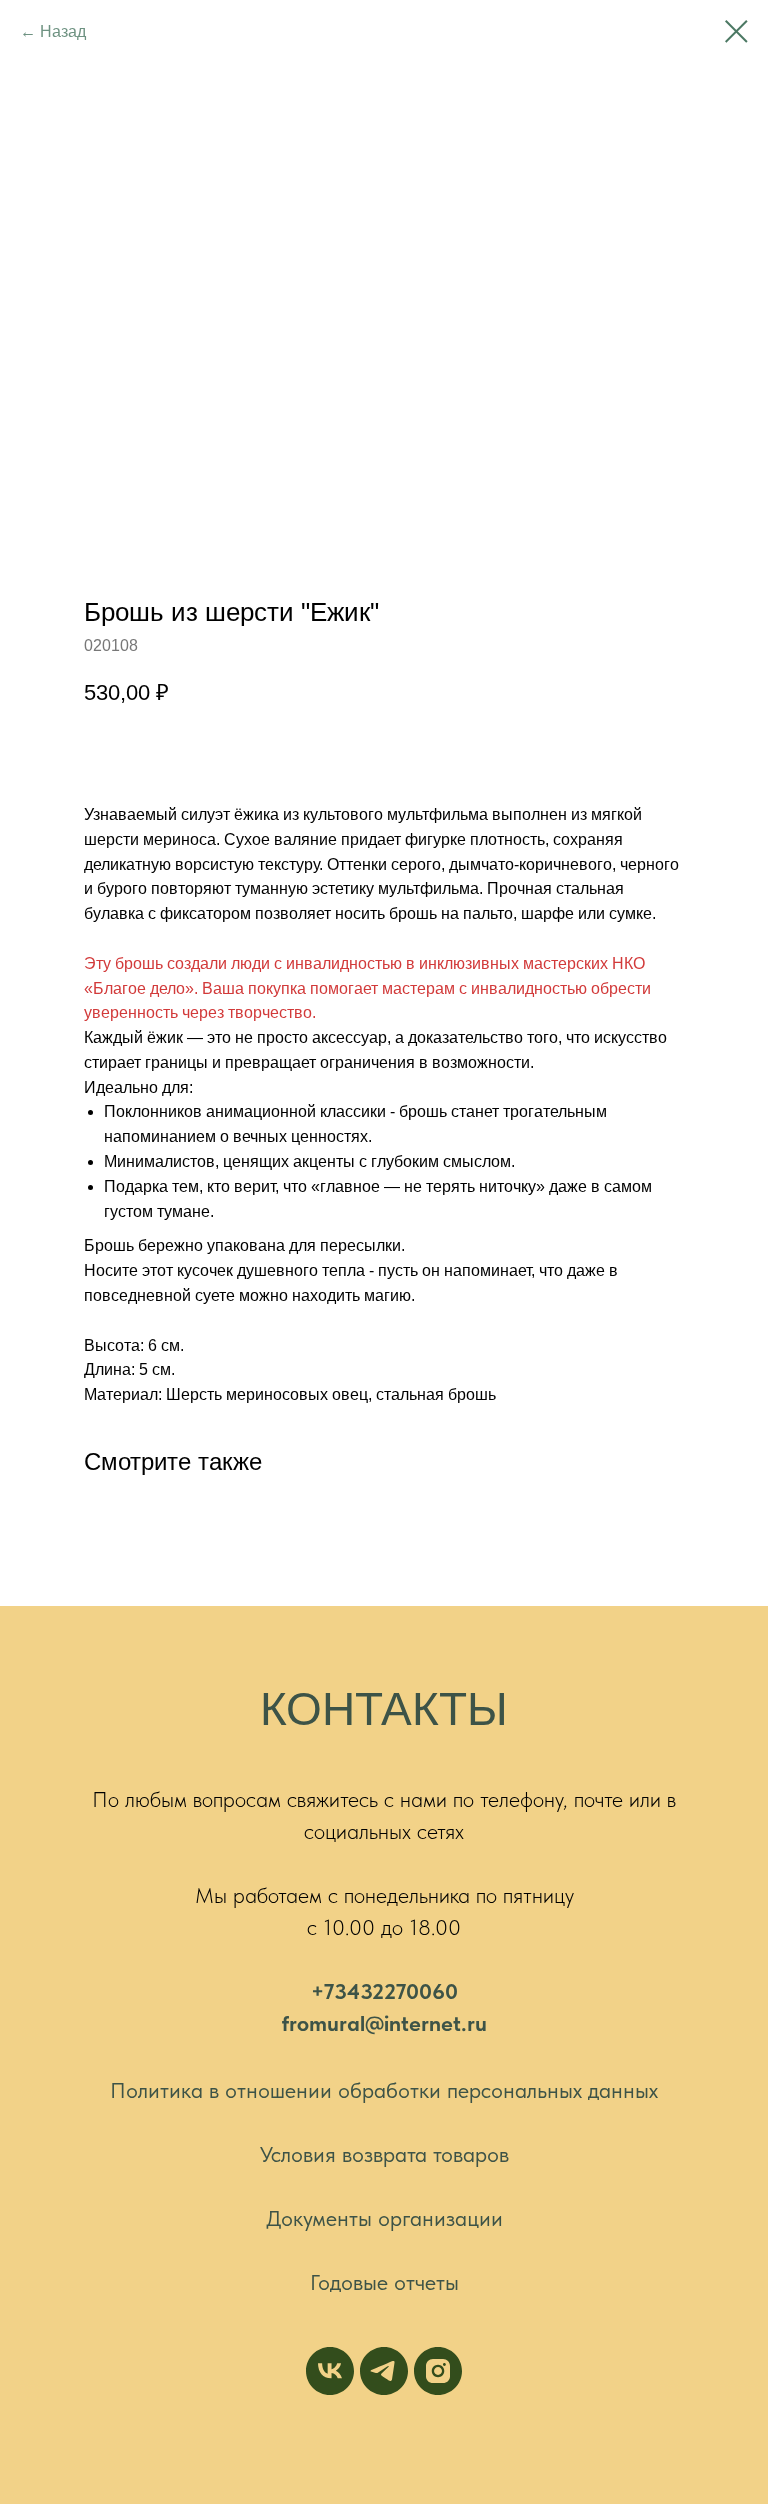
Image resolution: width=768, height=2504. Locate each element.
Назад (63, 31)
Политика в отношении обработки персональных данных (384, 2090)
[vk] (330, 2371)
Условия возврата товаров (384, 2154)
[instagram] (438, 2371)
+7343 (341, 1991)
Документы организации (384, 2218)
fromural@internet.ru (384, 2023)
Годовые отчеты (384, 2282)
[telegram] (384, 2371)
